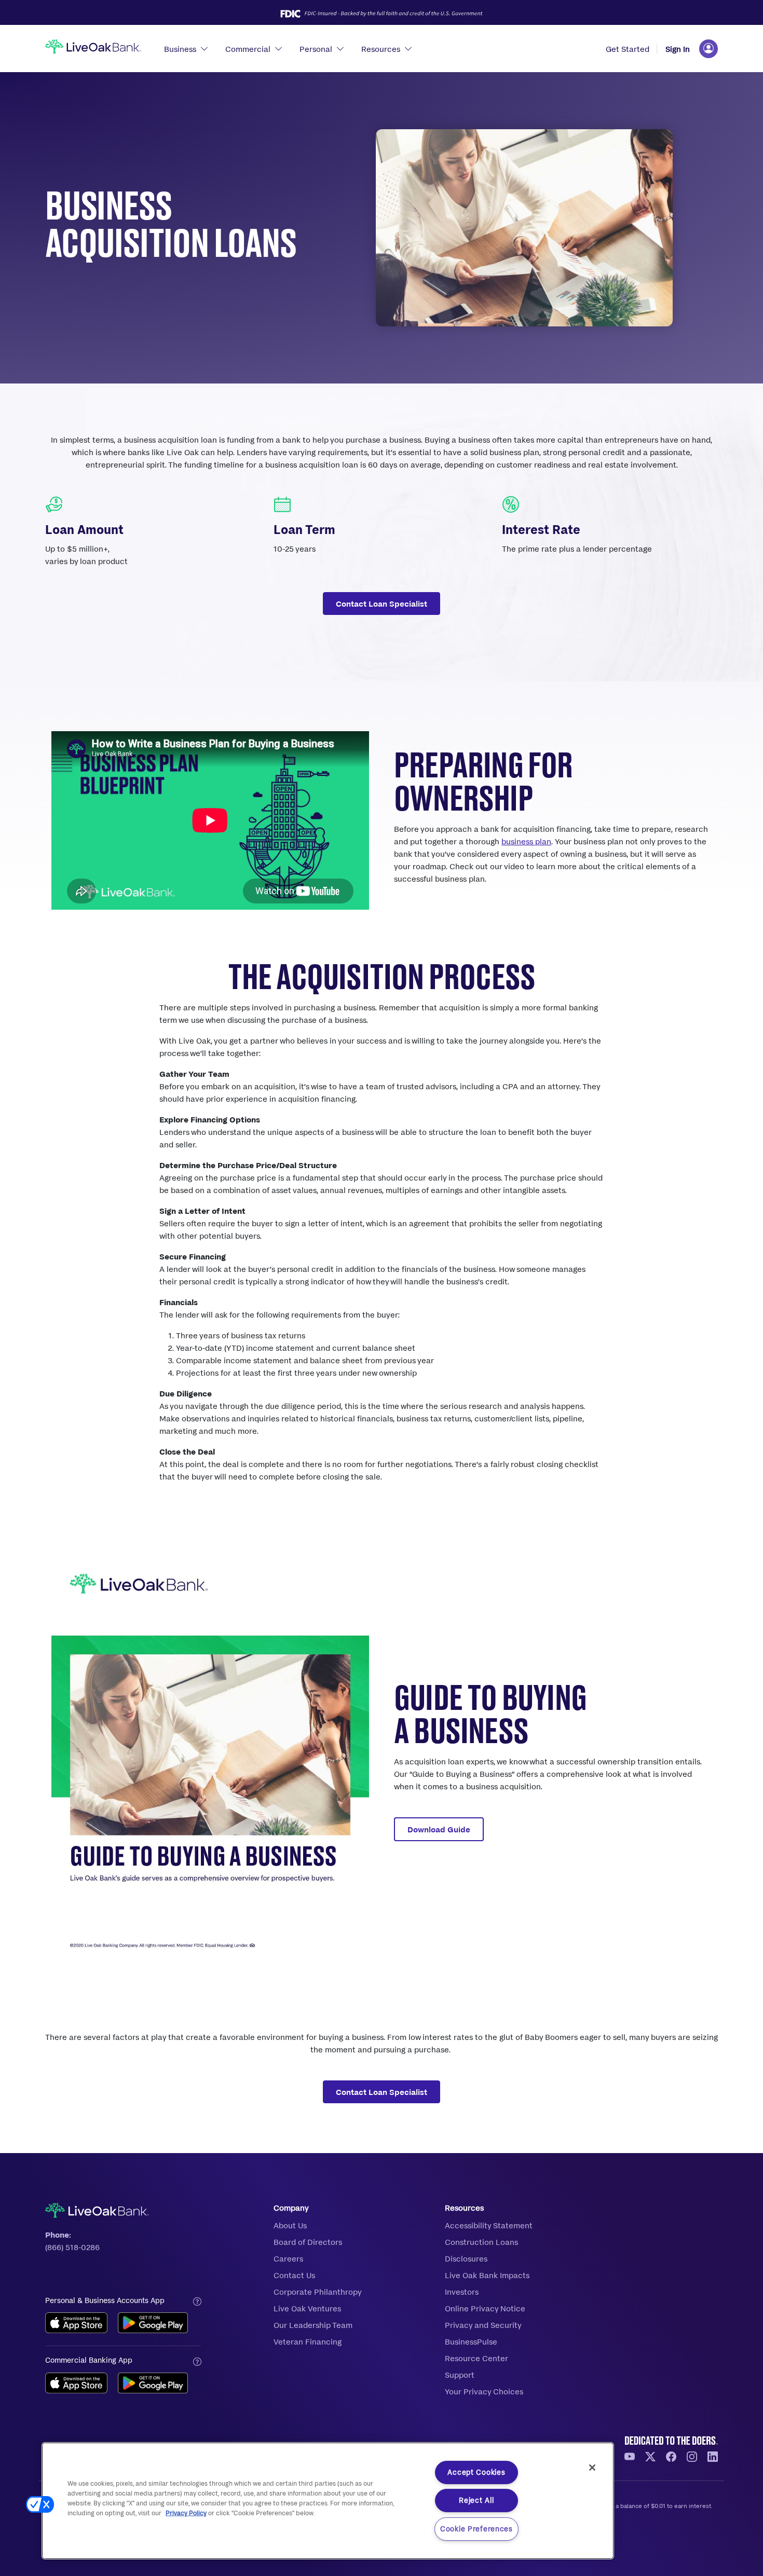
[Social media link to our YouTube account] (634, 2456)
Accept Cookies (476, 2472)
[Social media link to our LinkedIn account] (713, 2456)
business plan (526, 841)
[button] (40, 2504)
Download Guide (439, 1829)
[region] (328, 2501)
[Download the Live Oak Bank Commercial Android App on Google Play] (153, 2383)
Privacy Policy (186, 2513)
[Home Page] (93, 48)
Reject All (476, 2500)
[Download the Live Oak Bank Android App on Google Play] (153, 2323)
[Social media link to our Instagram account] (696, 2456)
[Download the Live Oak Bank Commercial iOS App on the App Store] (76, 2383)
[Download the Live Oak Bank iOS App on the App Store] (76, 2323)
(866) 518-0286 (72, 2247)
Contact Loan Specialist (382, 604)
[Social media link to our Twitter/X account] (655, 2456)
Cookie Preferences (476, 2529)
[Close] (592, 2468)
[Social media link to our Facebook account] (675, 2456)
